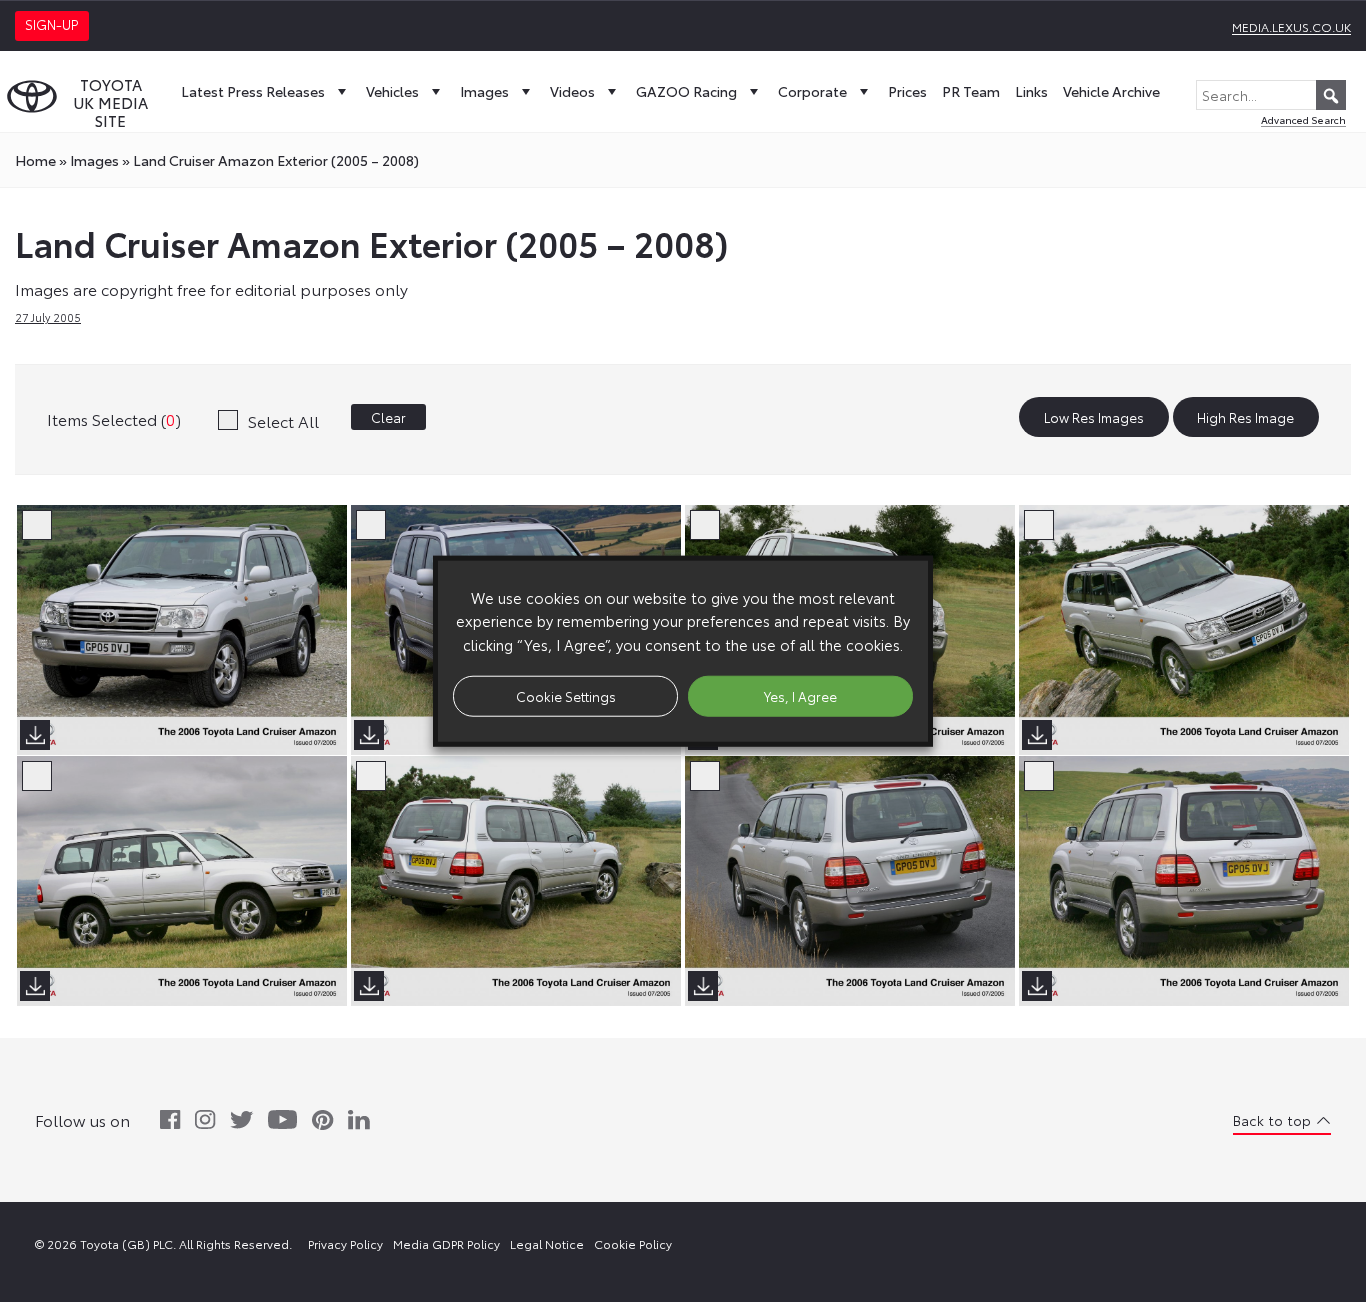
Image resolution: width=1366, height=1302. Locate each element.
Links (1031, 91)
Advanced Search (1303, 119)
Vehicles (392, 91)
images (94, 160)
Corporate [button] (812, 91)
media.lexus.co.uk (1291, 26)
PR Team (971, 91)
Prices (907, 91)
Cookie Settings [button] (566, 695)
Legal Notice (547, 1243)
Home (35, 160)
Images (484, 91)
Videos (572, 91)
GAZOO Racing (686, 91)
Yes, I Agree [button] (800, 695)
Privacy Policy (345, 1243)
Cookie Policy (633, 1243)
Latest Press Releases (253, 91)
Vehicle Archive (1111, 91)
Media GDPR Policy (446, 1243)
